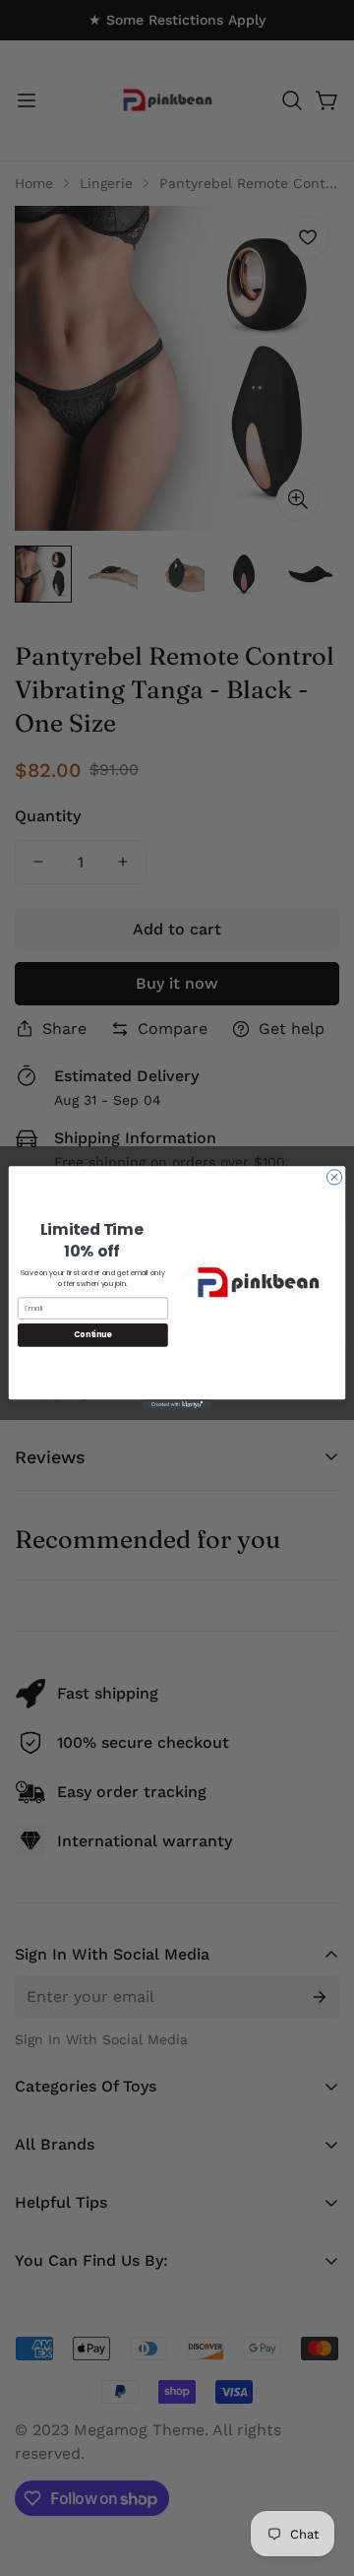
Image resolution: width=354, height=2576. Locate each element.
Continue (92, 1335)
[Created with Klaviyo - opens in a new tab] (177, 1405)
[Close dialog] (334, 1177)
